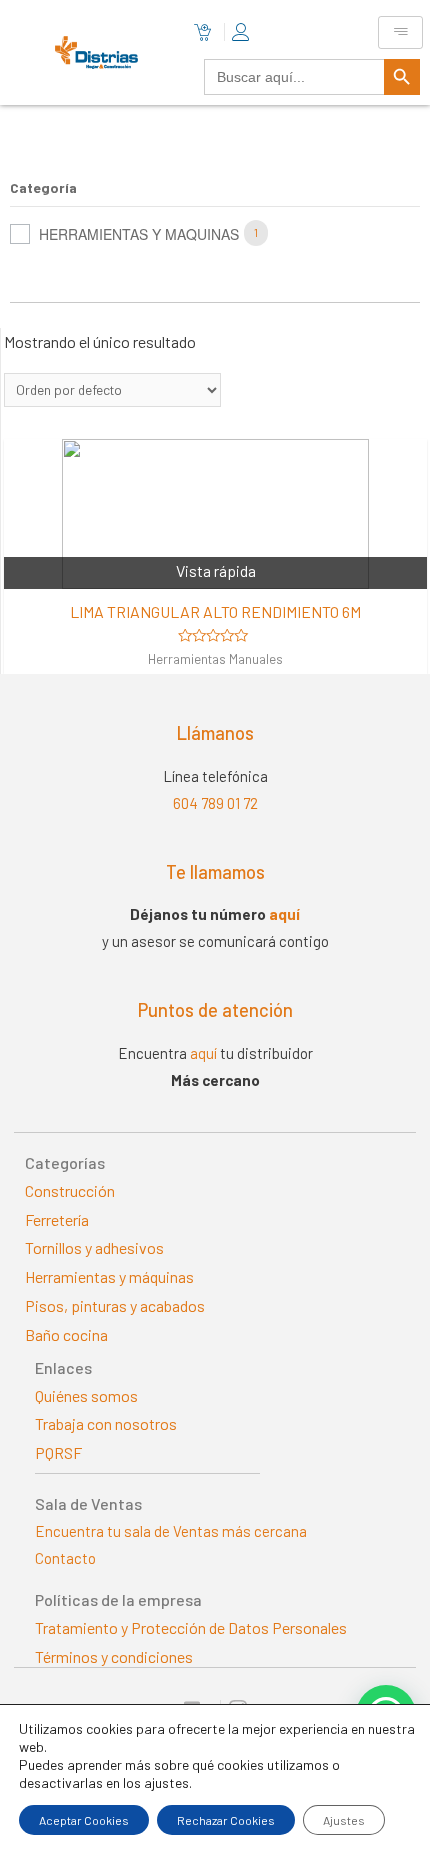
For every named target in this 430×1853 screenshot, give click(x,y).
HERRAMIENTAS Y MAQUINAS (139, 234)
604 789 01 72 (215, 803)
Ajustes (344, 1820)
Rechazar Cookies (226, 1820)
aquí (284, 914)
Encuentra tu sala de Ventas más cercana (171, 1531)
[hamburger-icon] (400, 32)
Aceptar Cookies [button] (84, 1820)
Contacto (65, 1558)
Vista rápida (216, 570)
